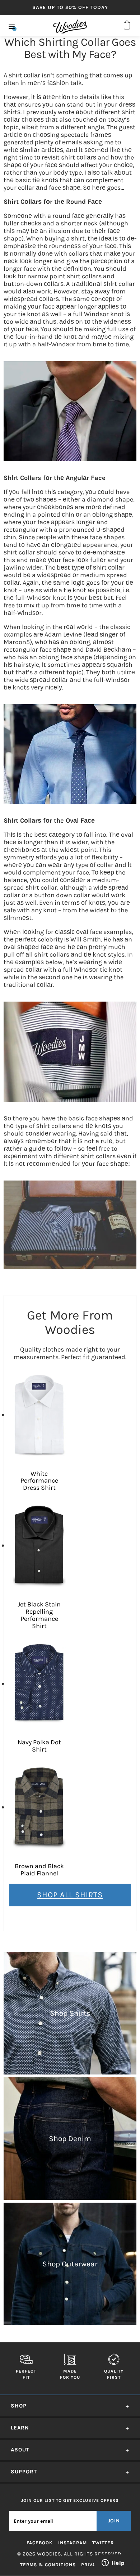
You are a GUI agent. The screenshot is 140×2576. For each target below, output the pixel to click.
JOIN (114, 2521)
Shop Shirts (70, 2013)
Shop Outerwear (70, 2264)
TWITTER (103, 2543)
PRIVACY (92, 2565)
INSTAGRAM (73, 2543)
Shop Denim (70, 2139)
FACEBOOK (40, 2543)
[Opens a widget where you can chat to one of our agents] (113, 2563)
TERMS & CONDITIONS (48, 2565)
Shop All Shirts (70, 1895)
